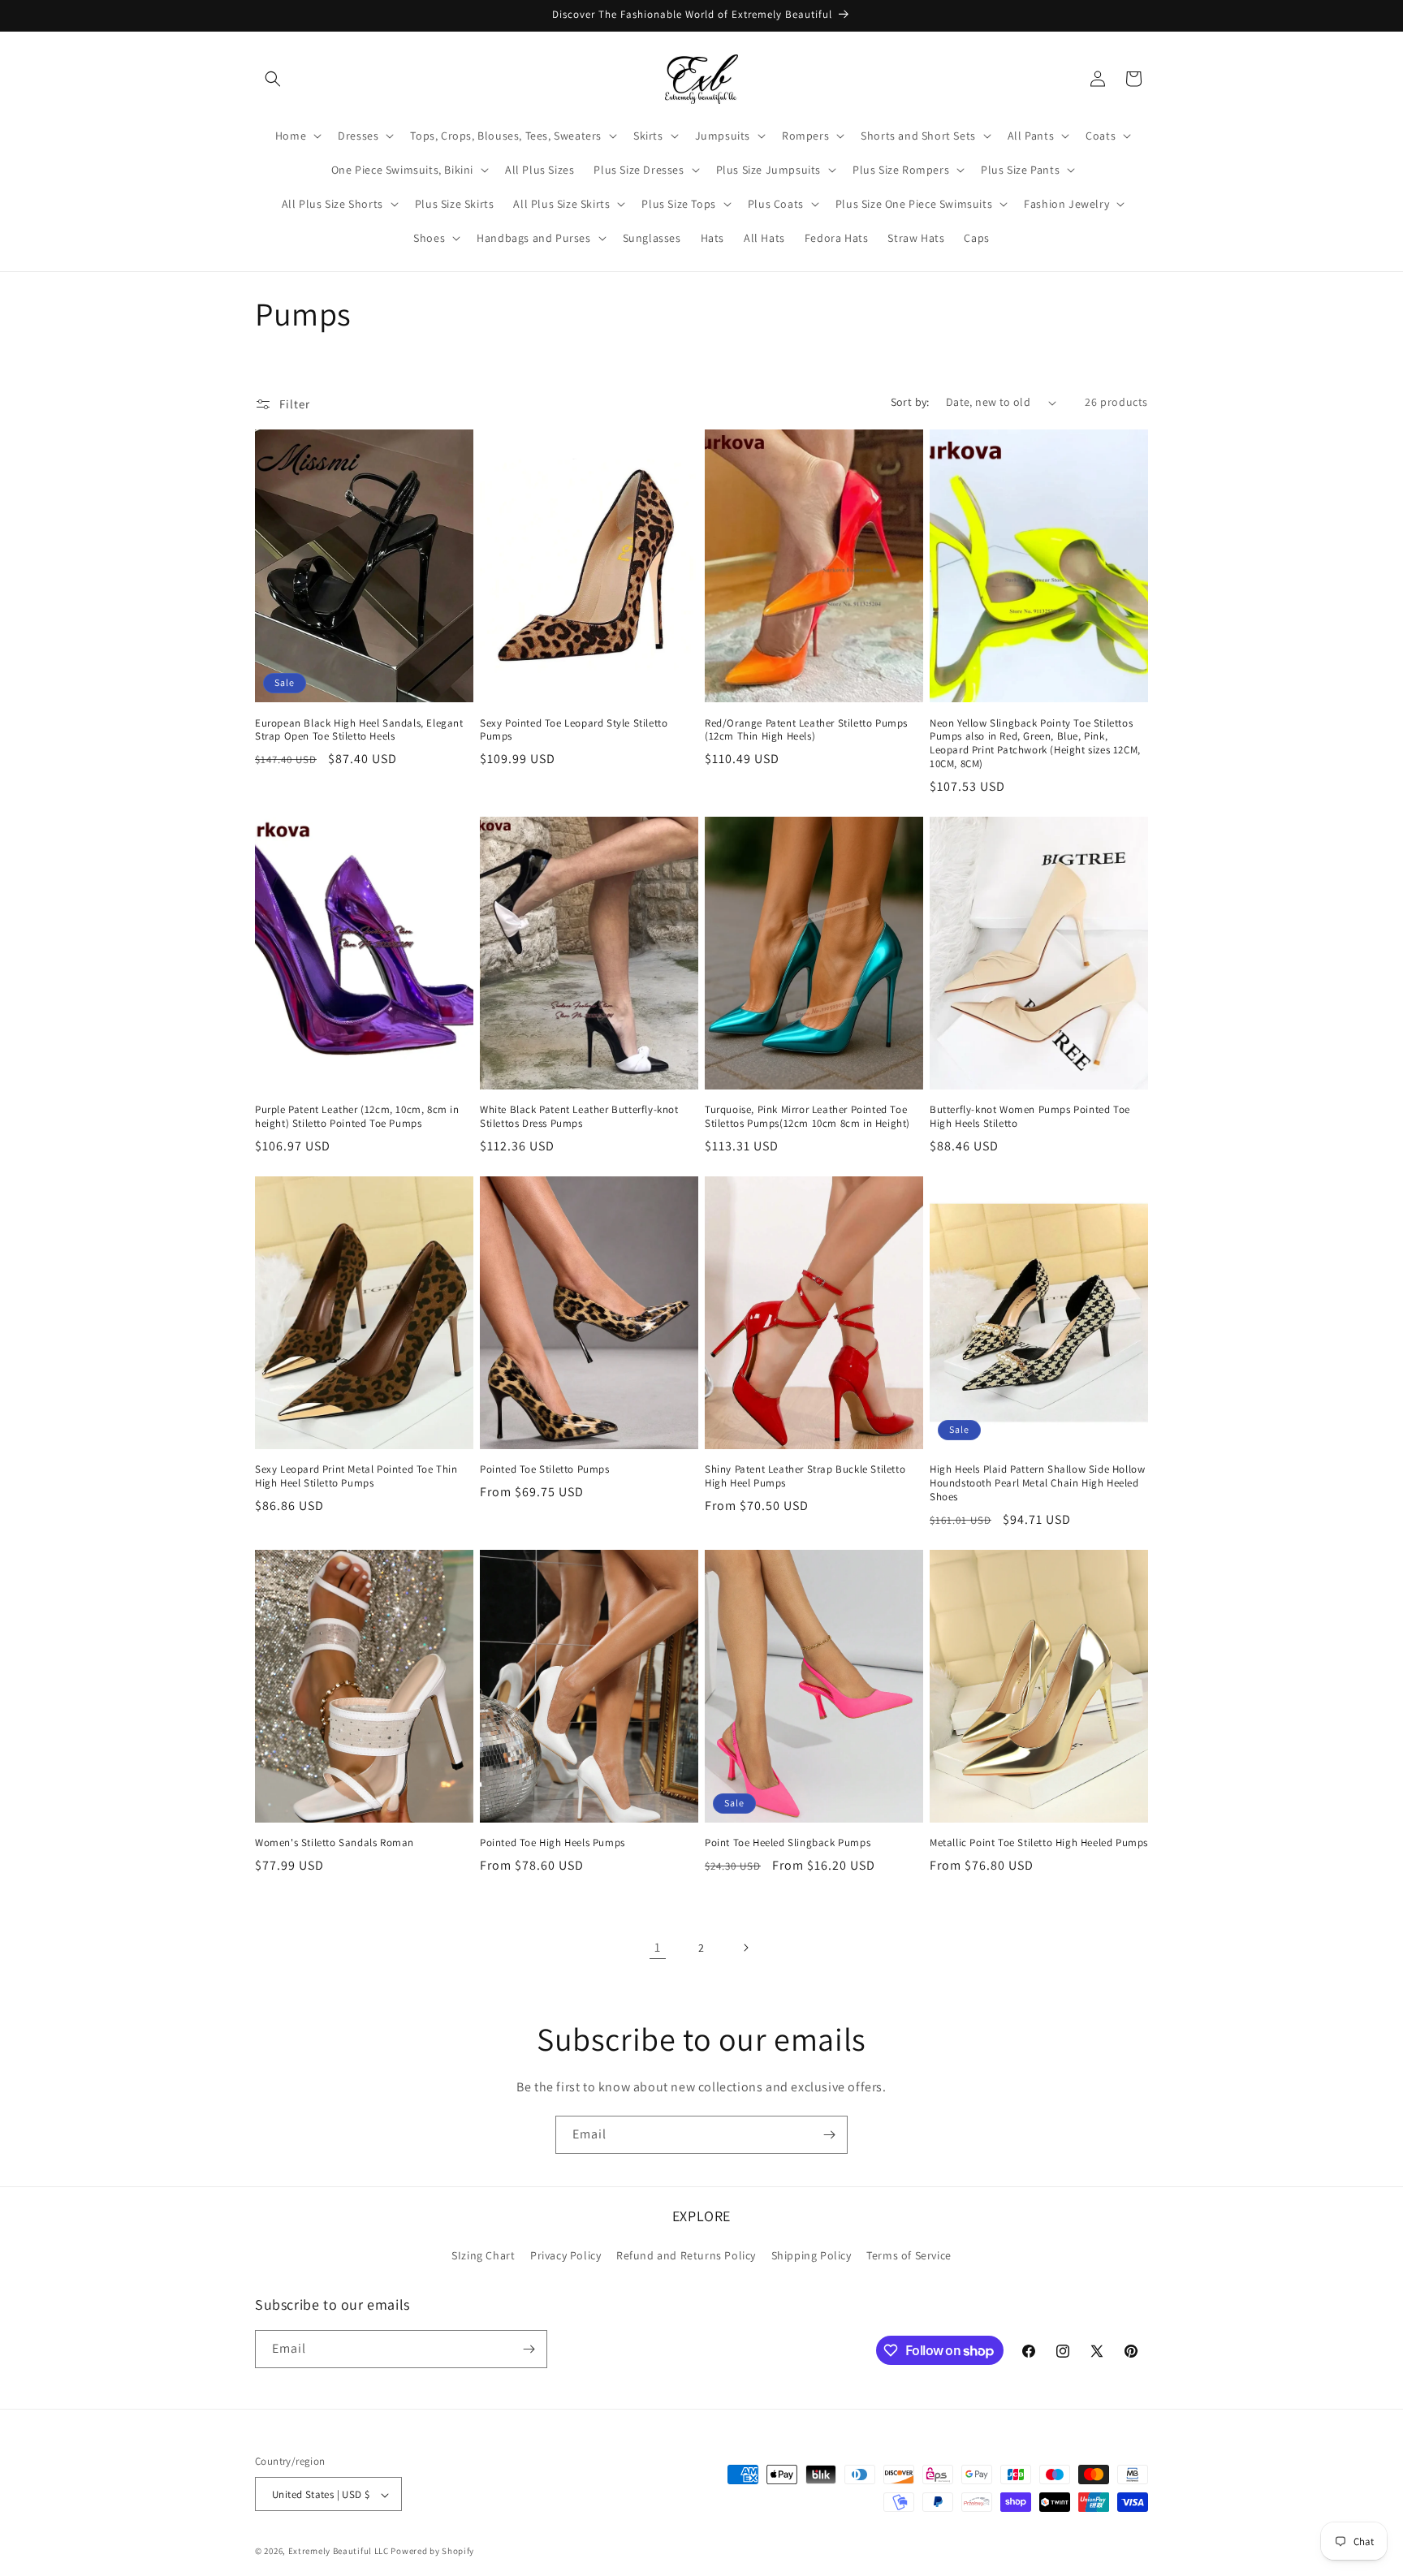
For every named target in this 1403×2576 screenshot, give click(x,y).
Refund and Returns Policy (686, 2256)
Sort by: (910, 402)
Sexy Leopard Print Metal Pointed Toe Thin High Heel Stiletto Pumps (356, 1477)
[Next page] (745, 1948)
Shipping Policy (812, 2256)
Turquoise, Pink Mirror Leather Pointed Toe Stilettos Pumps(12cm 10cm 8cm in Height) (807, 1118)
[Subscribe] (829, 2135)
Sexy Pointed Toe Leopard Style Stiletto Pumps (574, 730)
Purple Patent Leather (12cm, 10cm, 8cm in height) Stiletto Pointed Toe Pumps (357, 1118)
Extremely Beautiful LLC (339, 2552)
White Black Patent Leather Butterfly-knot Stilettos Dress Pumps (579, 1118)
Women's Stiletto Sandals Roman (335, 1843)
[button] (273, 79)
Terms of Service (909, 2256)
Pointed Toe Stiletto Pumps (545, 1470)
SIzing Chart (483, 2256)
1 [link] (658, 1947)
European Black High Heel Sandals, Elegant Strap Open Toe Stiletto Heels (359, 730)
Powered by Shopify (432, 2552)
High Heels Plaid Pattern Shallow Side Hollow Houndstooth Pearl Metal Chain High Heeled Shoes (1037, 1484)
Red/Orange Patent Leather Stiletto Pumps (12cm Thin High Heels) (806, 730)
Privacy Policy (566, 2256)
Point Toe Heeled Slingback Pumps (788, 1843)
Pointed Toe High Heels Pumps (553, 1843)
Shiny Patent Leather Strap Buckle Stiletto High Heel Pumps (805, 1477)
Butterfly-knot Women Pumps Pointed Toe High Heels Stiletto (1030, 1118)
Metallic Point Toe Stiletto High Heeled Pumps (1039, 1843)
